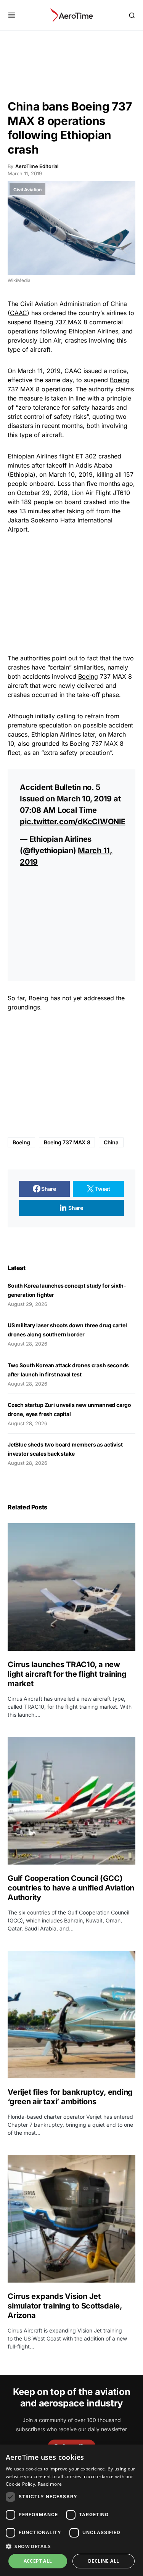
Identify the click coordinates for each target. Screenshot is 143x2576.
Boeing (88, 676)
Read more (50, 2484)
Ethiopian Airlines (93, 331)
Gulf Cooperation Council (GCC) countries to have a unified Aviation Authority (71, 1888)
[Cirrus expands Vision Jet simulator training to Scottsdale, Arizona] (71, 2219)
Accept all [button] (38, 2561)
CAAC (18, 313)
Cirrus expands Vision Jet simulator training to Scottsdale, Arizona (65, 2306)
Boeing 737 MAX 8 (67, 1142)
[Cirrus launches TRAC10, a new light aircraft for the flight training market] (71, 1587)
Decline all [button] (104, 2561)
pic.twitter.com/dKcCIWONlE (73, 822)
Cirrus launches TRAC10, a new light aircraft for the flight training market (67, 1674)
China (111, 1142)
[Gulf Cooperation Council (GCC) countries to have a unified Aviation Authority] (71, 1801)
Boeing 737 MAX (58, 322)
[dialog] (71, 2510)
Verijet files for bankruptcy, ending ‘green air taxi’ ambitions (70, 2097)
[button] (12, 15)
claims (125, 389)
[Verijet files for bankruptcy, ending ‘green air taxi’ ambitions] (71, 2015)
